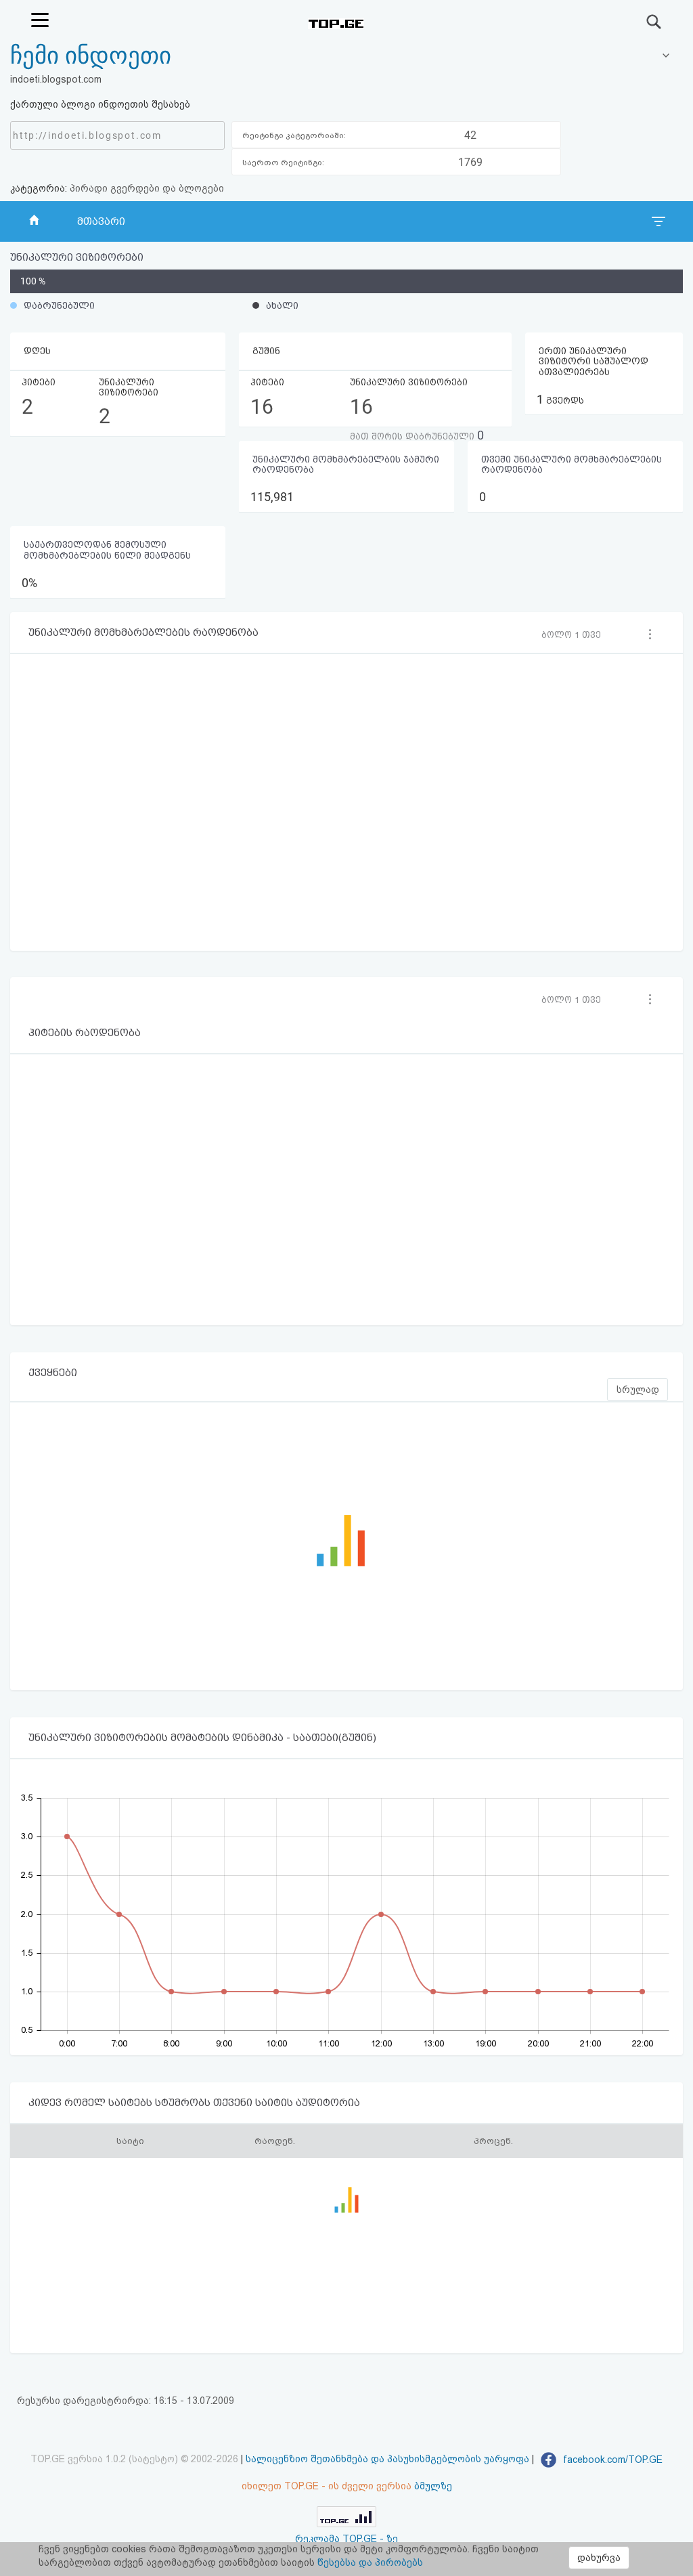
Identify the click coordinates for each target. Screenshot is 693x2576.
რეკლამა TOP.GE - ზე (346, 2539)
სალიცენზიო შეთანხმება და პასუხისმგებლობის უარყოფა (387, 2460)
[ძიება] (654, 22)
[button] (575, 635)
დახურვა (599, 2558)
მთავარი (101, 221)
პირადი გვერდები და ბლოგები (147, 188)
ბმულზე (433, 2486)
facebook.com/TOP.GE (611, 2460)
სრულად (638, 1390)
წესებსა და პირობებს (370, 2562)
